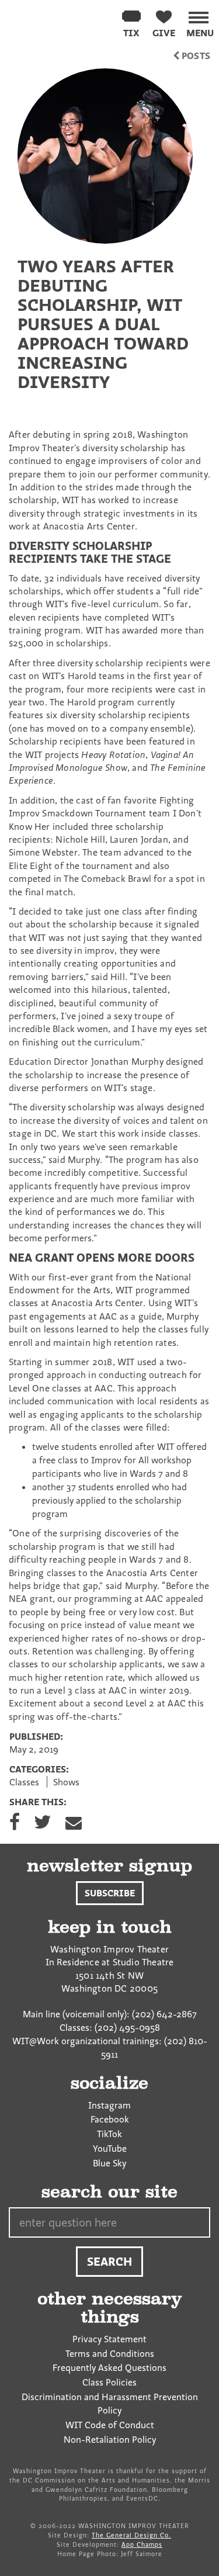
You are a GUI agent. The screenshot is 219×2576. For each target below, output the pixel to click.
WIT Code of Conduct (110, 2425)
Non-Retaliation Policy (110, 2439)
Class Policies (109, 2382)
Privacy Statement (109, 2339)
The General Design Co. (131, 2535)
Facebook (110, 2119)
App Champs (142, 2544)
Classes (24, 1782)
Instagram (109, 2105)
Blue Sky (109, 2163)
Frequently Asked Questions (109, 2367)
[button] (200, 22)
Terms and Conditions (110, 2353)
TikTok (109, 2134)
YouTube (110, 2148)
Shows (66, 1782)
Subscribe (110, 1893)
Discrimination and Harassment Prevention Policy (110, 2403)
